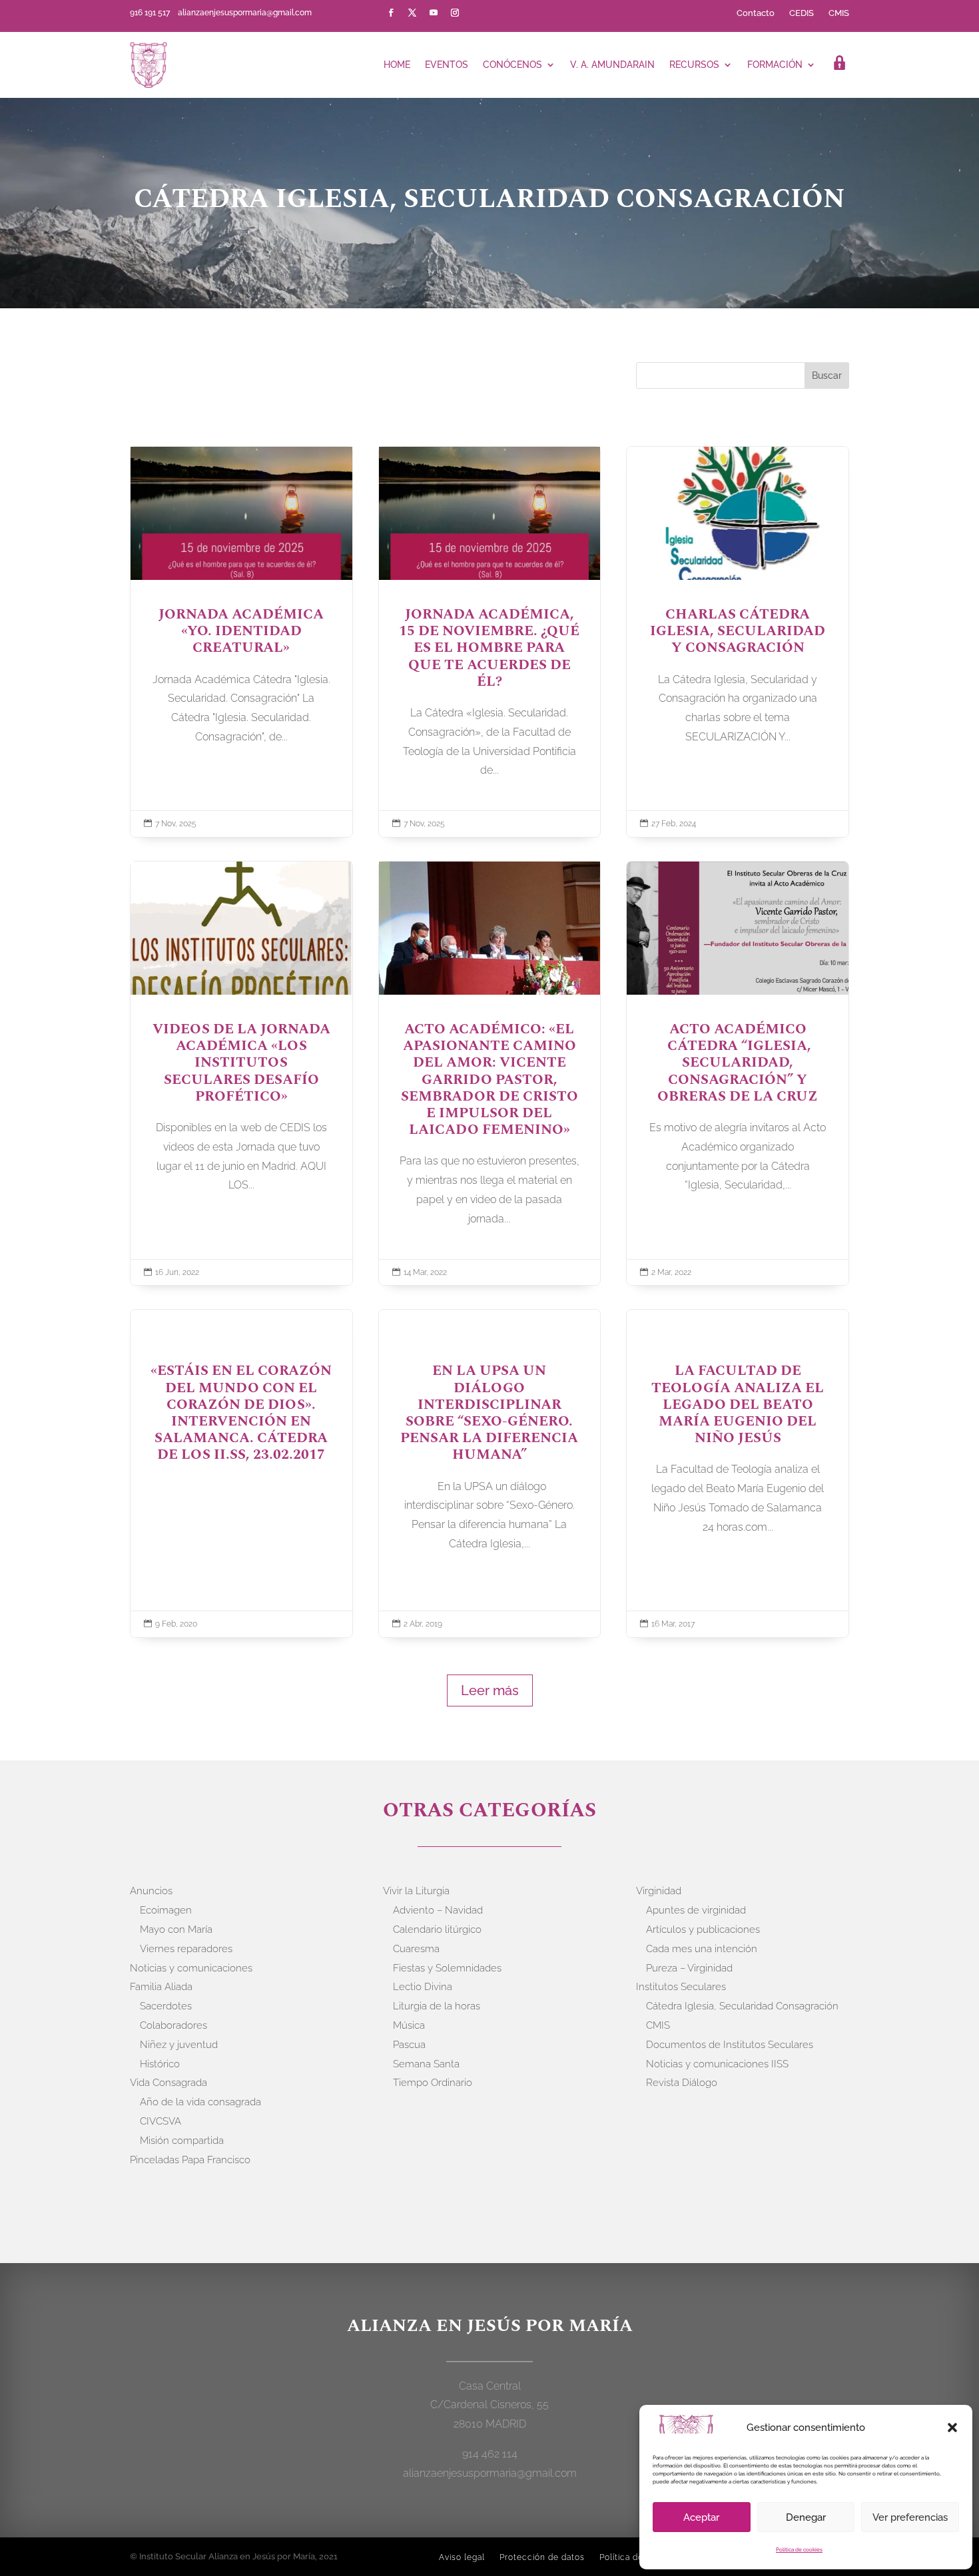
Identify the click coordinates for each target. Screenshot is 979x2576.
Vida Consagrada (168, 2083)
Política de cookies (799, 2549)
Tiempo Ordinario (433, 2083)
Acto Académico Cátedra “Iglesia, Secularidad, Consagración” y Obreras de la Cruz (738, 1073)
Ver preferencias (910, 2517)
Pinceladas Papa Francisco (190, 2160)
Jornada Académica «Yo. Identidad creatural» (241, 642)
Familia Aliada (161, 1987)
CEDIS (802, 13)
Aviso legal (462, 2557)
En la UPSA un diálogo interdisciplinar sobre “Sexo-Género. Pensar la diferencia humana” (490, 1473)
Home (397, 65)
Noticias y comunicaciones (191, 1968)
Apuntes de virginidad (696, 1910)
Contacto (756, 13)
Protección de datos (542, 2557)
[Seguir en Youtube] (434, 13)
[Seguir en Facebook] (391, 13)
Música (409, 2025)
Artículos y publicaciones (703, 1930)
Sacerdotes (166, 2006)
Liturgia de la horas (437, 2006)
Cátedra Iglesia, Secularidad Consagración (742, 2006)
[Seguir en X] (412, 13)
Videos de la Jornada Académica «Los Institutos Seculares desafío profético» (241, 1073)
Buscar (827, 376)
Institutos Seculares (681, 1987)
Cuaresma (416, 1949)
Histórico (160, 2064)
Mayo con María (176, 1930)
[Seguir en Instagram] (455, 13)
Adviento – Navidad (438, 1910)
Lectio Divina (423, 1987)
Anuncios (151, 1891)
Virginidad (659, 1891)
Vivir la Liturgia (416, 1891)
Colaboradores (173, 2025)
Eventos (447, 65)
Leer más (490, 1690)
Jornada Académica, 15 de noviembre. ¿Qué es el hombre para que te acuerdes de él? (490, 642)
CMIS (839, 13)
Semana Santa (426, 2064)
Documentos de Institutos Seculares (730, 2045)
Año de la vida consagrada (200, 2102)
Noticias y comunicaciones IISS (717, 2064)
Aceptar (701, 2517)
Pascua (409, 2045)
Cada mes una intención (702, 1949)
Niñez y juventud (179, 2045)
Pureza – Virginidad (689, 1968)
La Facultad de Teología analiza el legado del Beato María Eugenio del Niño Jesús (738, 1473)
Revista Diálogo (682, 2083)
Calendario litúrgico (437, 1930)
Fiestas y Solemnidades (447, 1968)
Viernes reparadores (186, 1949)
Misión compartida (182, 2141)
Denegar (806, 2517)
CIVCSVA (161, 2121)
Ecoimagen (166, 1910)
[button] (952, 2428)
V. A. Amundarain (612, 65)
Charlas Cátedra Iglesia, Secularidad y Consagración (738, 642)
